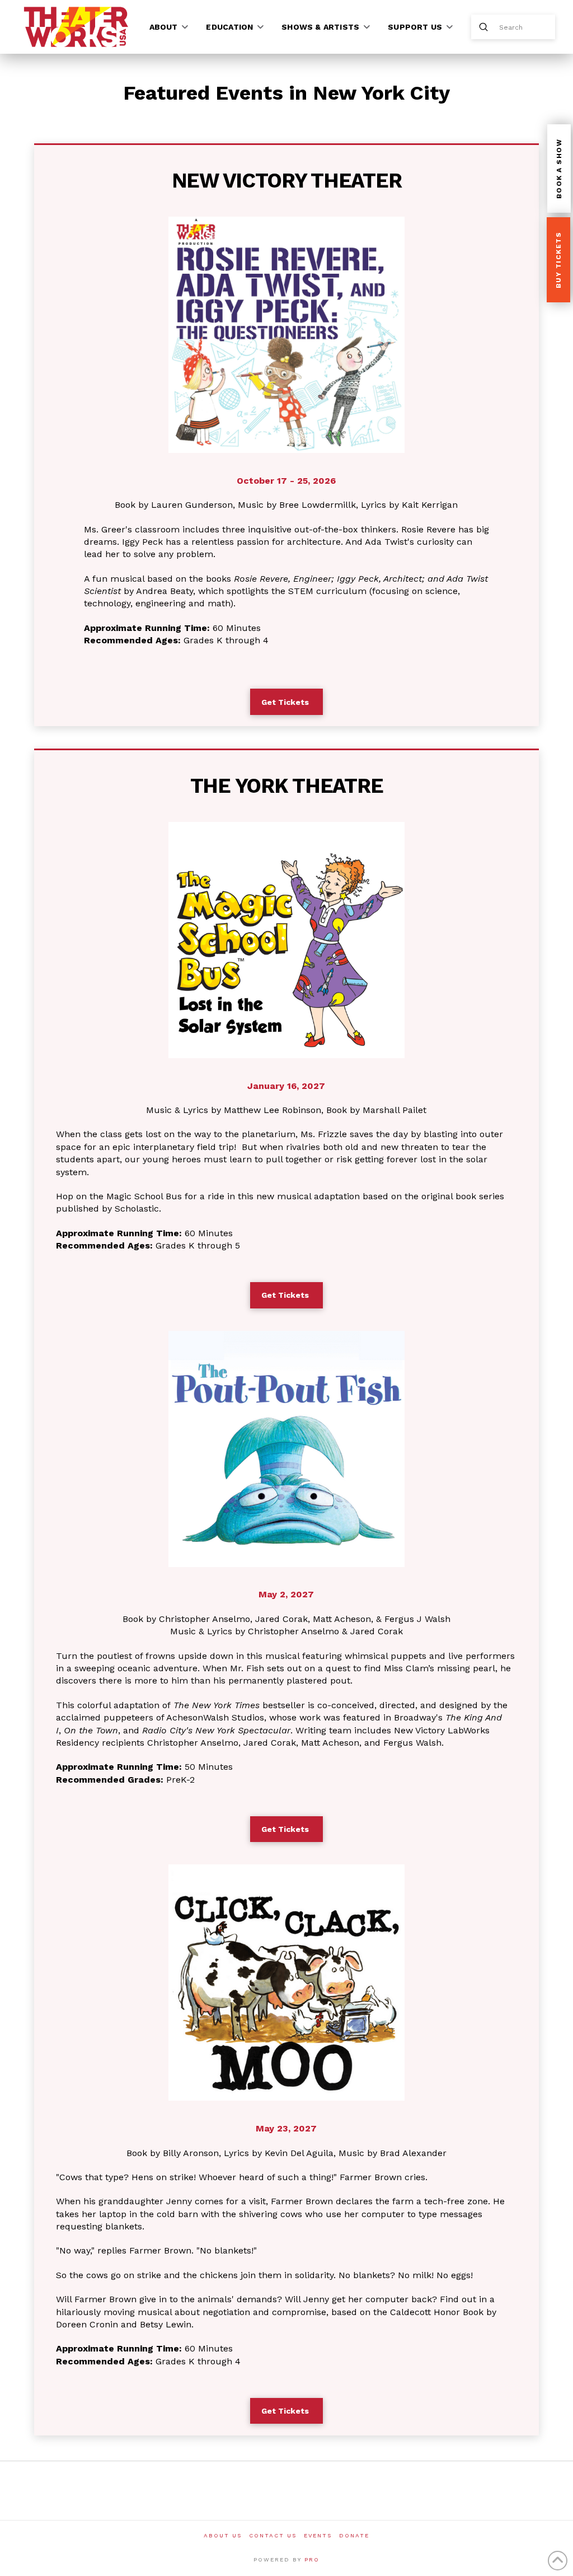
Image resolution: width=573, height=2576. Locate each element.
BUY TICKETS (558, 260)
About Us (223, 2535)
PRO (312, 2559)
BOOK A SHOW (559, 169)
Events (318, 2535)
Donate (354, 2535)
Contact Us (273, 2535)
